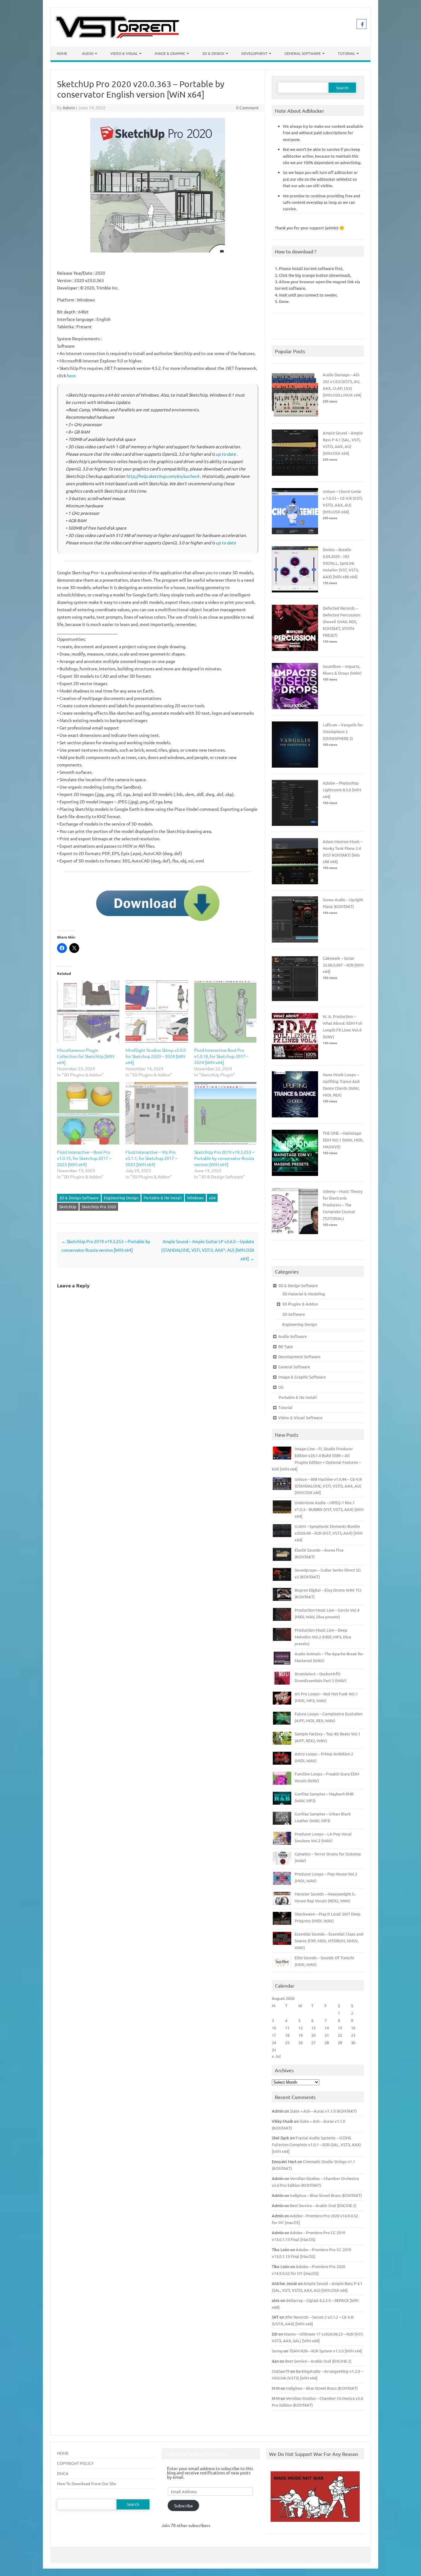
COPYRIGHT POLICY (75, 2463)
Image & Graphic (170, 53)
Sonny (277, 2351)
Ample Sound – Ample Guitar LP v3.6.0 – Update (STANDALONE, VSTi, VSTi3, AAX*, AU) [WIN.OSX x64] (208, 1250)
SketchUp (68, 1207)
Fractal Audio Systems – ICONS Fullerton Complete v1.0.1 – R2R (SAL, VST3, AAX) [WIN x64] (316, 2144)
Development (254, 53)
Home (62, 53)
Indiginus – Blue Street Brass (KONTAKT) (326, 2195)
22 (340, 2035)
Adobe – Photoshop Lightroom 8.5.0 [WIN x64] (342, 790)
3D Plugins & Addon (300, 1304)
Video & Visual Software (300, 1417)
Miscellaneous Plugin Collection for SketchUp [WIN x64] (86, 1056)
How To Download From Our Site (87, 2483)
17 (274, 2035)
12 (300, 2028)
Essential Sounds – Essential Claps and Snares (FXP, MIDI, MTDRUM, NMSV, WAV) (329, 1941)
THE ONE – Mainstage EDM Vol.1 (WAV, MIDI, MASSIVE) (343, 1140)
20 (313, 2035)
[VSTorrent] (117, 36)
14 (327, 2028)
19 (300, 2035)
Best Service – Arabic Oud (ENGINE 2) (323, 2205)
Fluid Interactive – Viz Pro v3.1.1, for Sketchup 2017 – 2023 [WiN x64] (151, 1158)
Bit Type (286, 1346)
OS (281, 1387)
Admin (69, 107)
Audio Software (292, 1336)
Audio (88, 53)
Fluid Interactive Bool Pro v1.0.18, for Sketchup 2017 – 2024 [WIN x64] (221, 1056)
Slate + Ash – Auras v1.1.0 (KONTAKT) (323, 2111)
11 (287, 2028)
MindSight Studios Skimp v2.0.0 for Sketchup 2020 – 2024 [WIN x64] (156, 1056)
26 (300, 2043)
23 (353, 2035)
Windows (195, 1198)
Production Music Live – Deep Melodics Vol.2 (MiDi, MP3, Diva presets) (323, 1637)
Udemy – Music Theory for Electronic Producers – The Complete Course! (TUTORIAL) (343, 1205)
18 (287, 2035)
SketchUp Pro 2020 (99, 1207)
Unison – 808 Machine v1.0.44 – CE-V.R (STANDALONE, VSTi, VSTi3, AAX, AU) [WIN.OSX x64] (328, 1486)
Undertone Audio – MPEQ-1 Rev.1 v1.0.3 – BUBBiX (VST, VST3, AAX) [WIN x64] (329, 1509)
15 (340, 2028)
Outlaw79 (281, 2371)
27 (313, 2043)
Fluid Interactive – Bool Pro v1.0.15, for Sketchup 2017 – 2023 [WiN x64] (84, 1158)
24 (274, 2043)
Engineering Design (121, 1198)
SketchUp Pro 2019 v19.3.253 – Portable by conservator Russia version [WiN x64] (224, 1158)
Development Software (299, 1357)
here (71, 375)
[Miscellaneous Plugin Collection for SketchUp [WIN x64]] (88, 1011)
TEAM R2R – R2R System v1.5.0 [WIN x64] (326, 2351)
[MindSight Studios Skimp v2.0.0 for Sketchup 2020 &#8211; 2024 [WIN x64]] (157, 1011)
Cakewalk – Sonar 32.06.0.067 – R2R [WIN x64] (343, 965)
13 (313, 2028)
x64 (212, 1198)
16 (353, 2028)
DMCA (63, 2473)
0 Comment (247, 107)
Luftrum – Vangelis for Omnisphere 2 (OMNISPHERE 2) (343, 731)
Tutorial (346, 53)
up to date (226, 454)
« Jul (276, 2056)
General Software (303, 53)
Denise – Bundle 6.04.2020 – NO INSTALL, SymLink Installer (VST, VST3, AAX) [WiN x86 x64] (341, 563)
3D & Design (213, 53)
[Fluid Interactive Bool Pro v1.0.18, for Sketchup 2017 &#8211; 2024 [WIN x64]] (225, 1011)
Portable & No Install (163, 1198)
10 (274, 2028)
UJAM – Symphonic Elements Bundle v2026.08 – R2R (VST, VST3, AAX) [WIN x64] (329, 1533)
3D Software (294, 1314)
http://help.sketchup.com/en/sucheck (162, 476)
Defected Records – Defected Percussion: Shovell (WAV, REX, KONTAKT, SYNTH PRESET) (342, 622)
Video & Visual (124, 53)
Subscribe (184, 2505)
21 (327, 2035)
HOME (63, 2453)
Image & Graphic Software (302, 1377)
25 (287, 2043)
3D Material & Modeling (304, 1294)
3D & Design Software (79, 1198)
